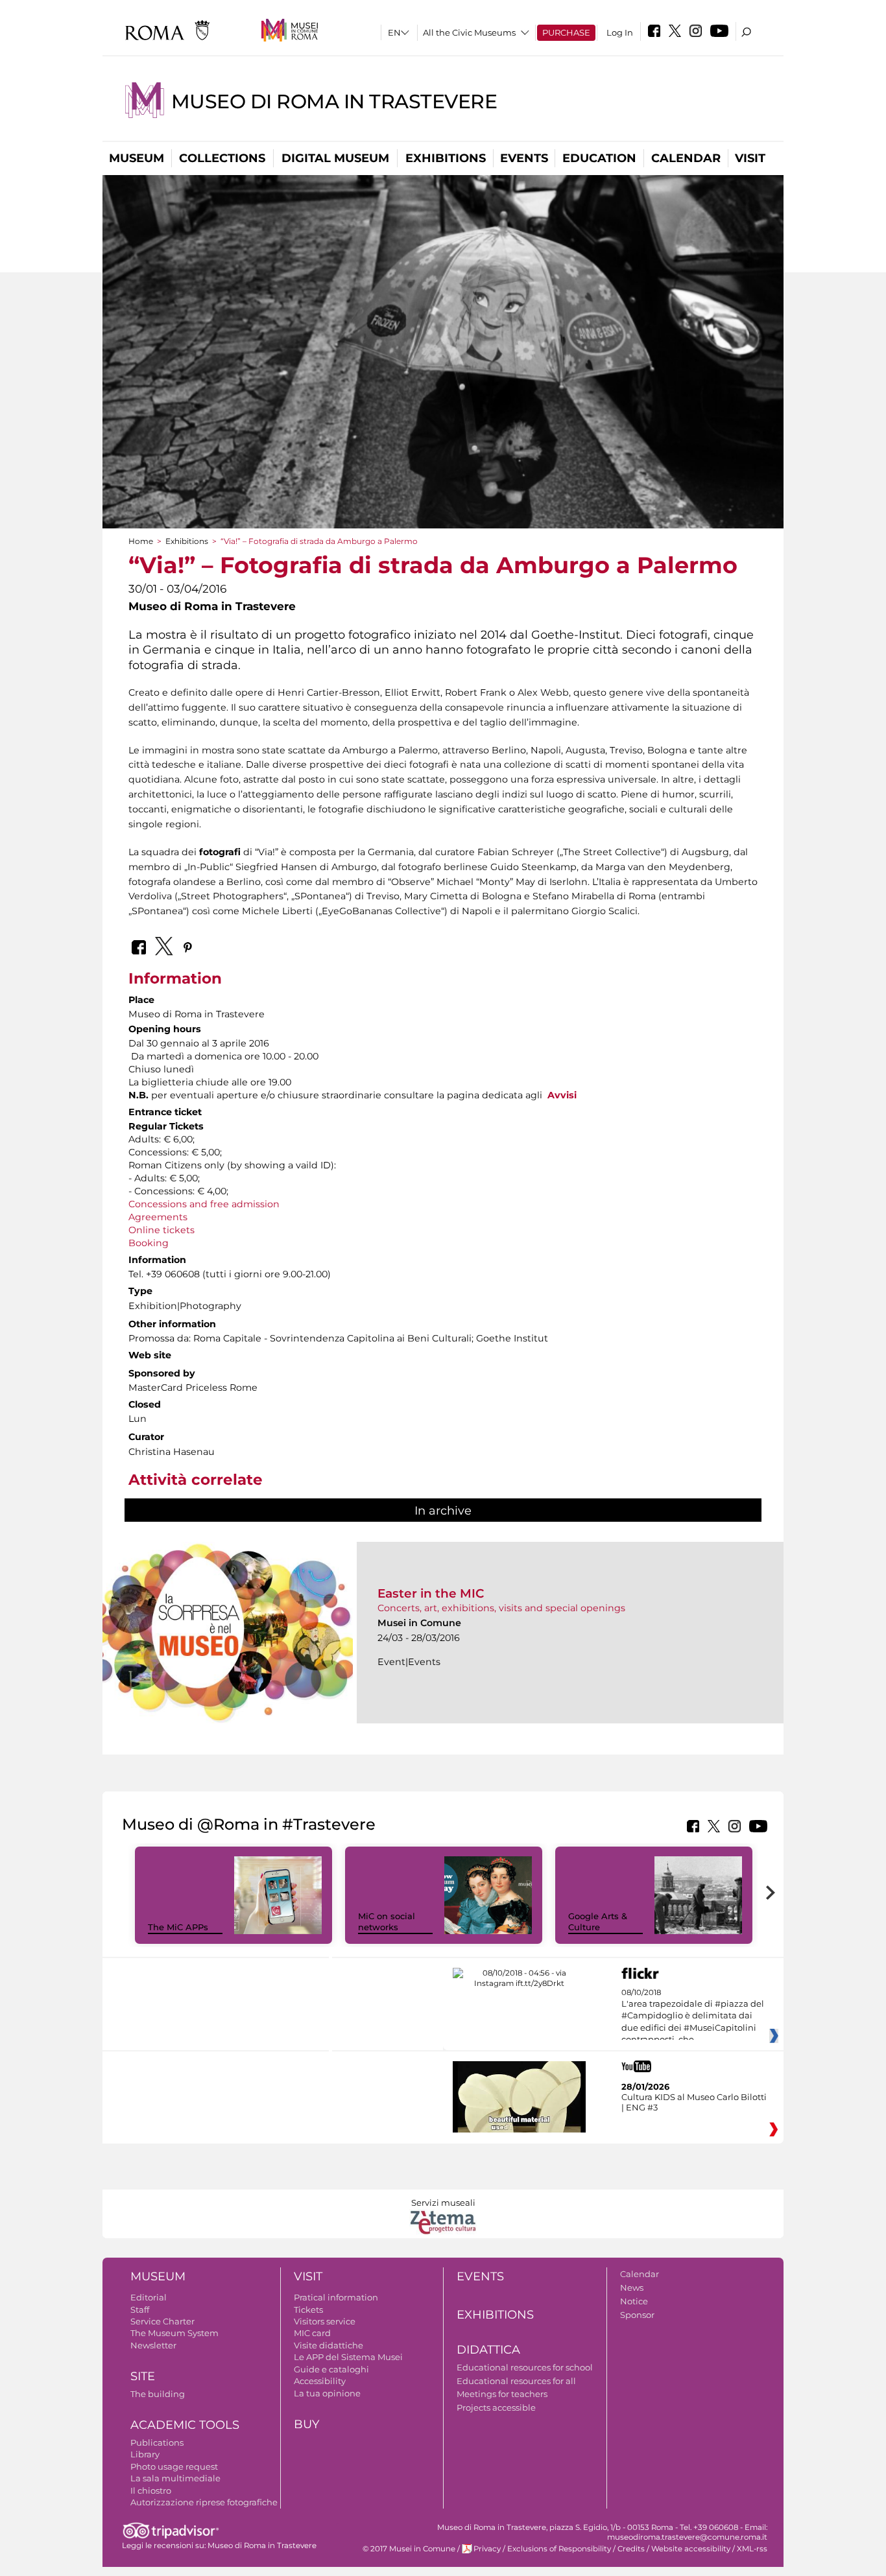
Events (524, 158)
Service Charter (162, 2321)
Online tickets (162, 1230)
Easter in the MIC (431, 1593)
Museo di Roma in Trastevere (334, 101)
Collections (222, 158)
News (632, 2287)
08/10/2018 (693, 2016)
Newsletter (153, 2345)
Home (141, 541)
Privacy (487, 2549)
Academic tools (185, 2425)
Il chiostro (151, 2490)
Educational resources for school (525, 2367)
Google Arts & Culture (598, 1921)
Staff (140, 2310)
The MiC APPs (178, 1927)
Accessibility (320, 2381)
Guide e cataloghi (331, 2369)
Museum (137, 158)
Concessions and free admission (204, 1204)
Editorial (149, 2297)
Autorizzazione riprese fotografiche (204, 2502)
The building (158, 2394)
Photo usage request (174, 2466)
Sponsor (637, 2315)
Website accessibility (691, 2549)
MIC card (312, 2333)
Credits (631, 2549)
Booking (149, 1243)
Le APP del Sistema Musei (348, 2357)
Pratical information (336, 2297)
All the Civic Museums (469, 32)
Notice (634, 2301)
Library (145, 2454)
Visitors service (325, 2321)
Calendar (686, 158)
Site (143, 2376)
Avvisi (562, 1095)
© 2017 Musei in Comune (409, 2549)
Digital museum (335, 158)
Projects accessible (496, 2407)
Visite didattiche (329, 2345)
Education (599, 158)
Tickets (308, 2310)
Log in (620, 32)
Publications (157, 2442)
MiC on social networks (387, 1921)
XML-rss (752, 2549)
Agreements (158, 1217)
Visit (750, 158)
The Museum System (174, 2333)
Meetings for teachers (502, 2394)
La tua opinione (327, 2393)
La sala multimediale (175, 2478)
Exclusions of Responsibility (559, 2549)
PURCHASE (566, 32)
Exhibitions (446, 158)
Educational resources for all (516, 2381)
